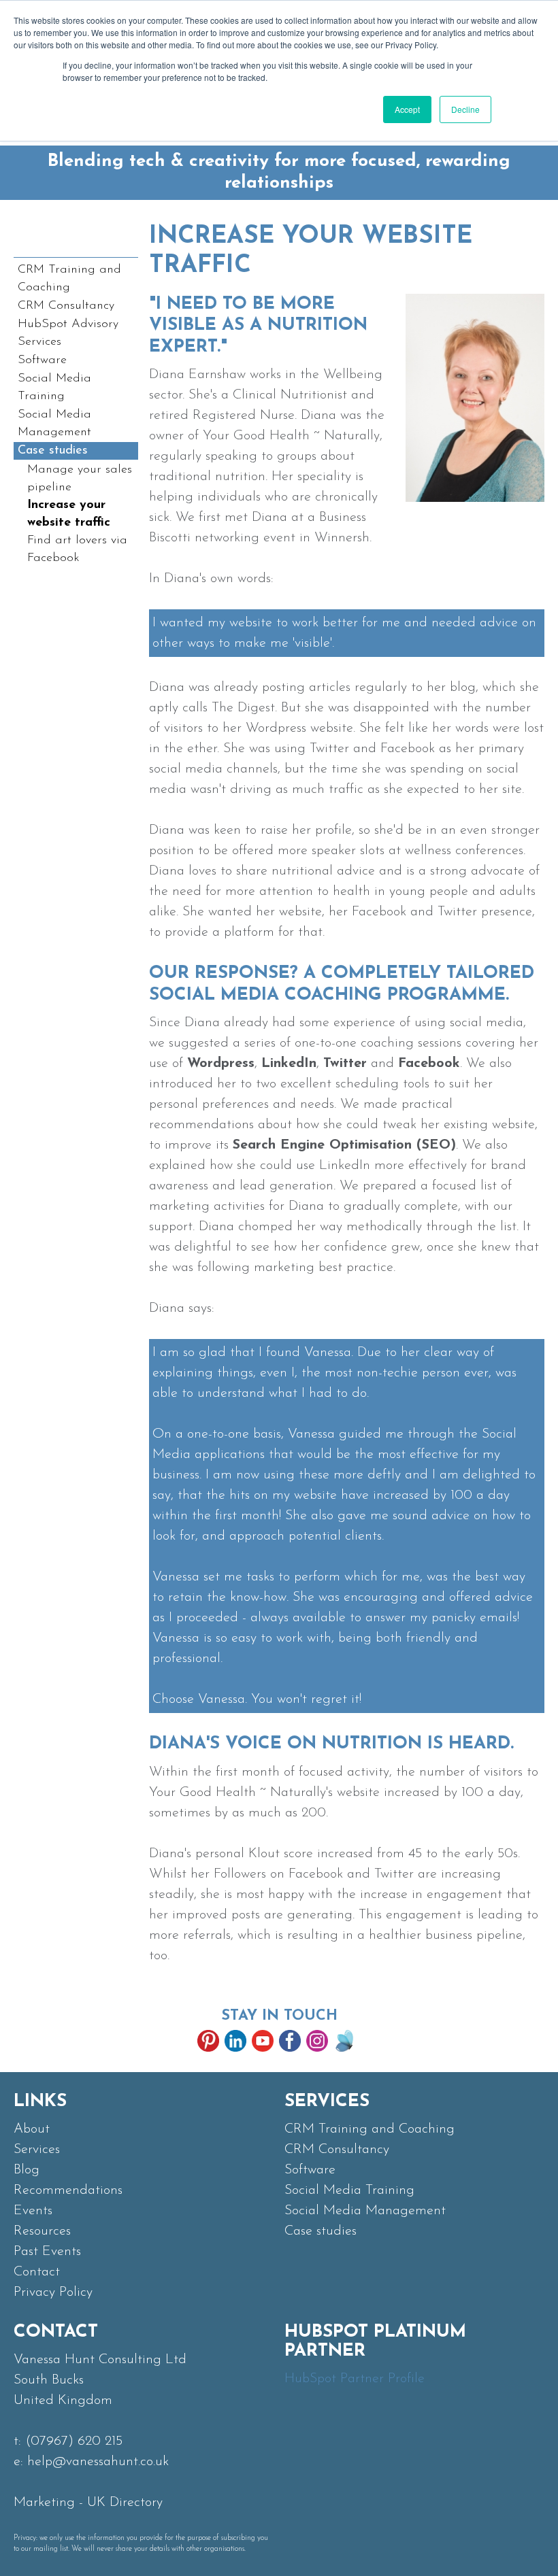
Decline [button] (465, 109)
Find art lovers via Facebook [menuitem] (77, 549)
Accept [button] (407, 109)
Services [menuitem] (37, 2150)
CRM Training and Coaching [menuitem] (69, 279)
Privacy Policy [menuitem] (53, 2292)
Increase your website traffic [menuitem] (69, 514)
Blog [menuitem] (27, 2170)
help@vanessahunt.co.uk (98, 2462)
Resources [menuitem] (42, 2231)
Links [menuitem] (40, 2102)
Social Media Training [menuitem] (54, 388)
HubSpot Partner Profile (355, 2379)
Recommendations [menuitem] (68, 2190)
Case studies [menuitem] (53, 451)
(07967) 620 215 (74, 2441)
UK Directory (125, 2503)
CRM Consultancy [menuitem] (66, 306)
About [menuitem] (32, 2129)
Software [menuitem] (42, 360)
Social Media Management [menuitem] (54, 424)
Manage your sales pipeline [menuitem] (80, 479)
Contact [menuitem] (37, 2272)
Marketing (44, 2503)
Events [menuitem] (33, 2211)
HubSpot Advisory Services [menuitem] (68, 333)
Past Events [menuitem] (47, 2252)
